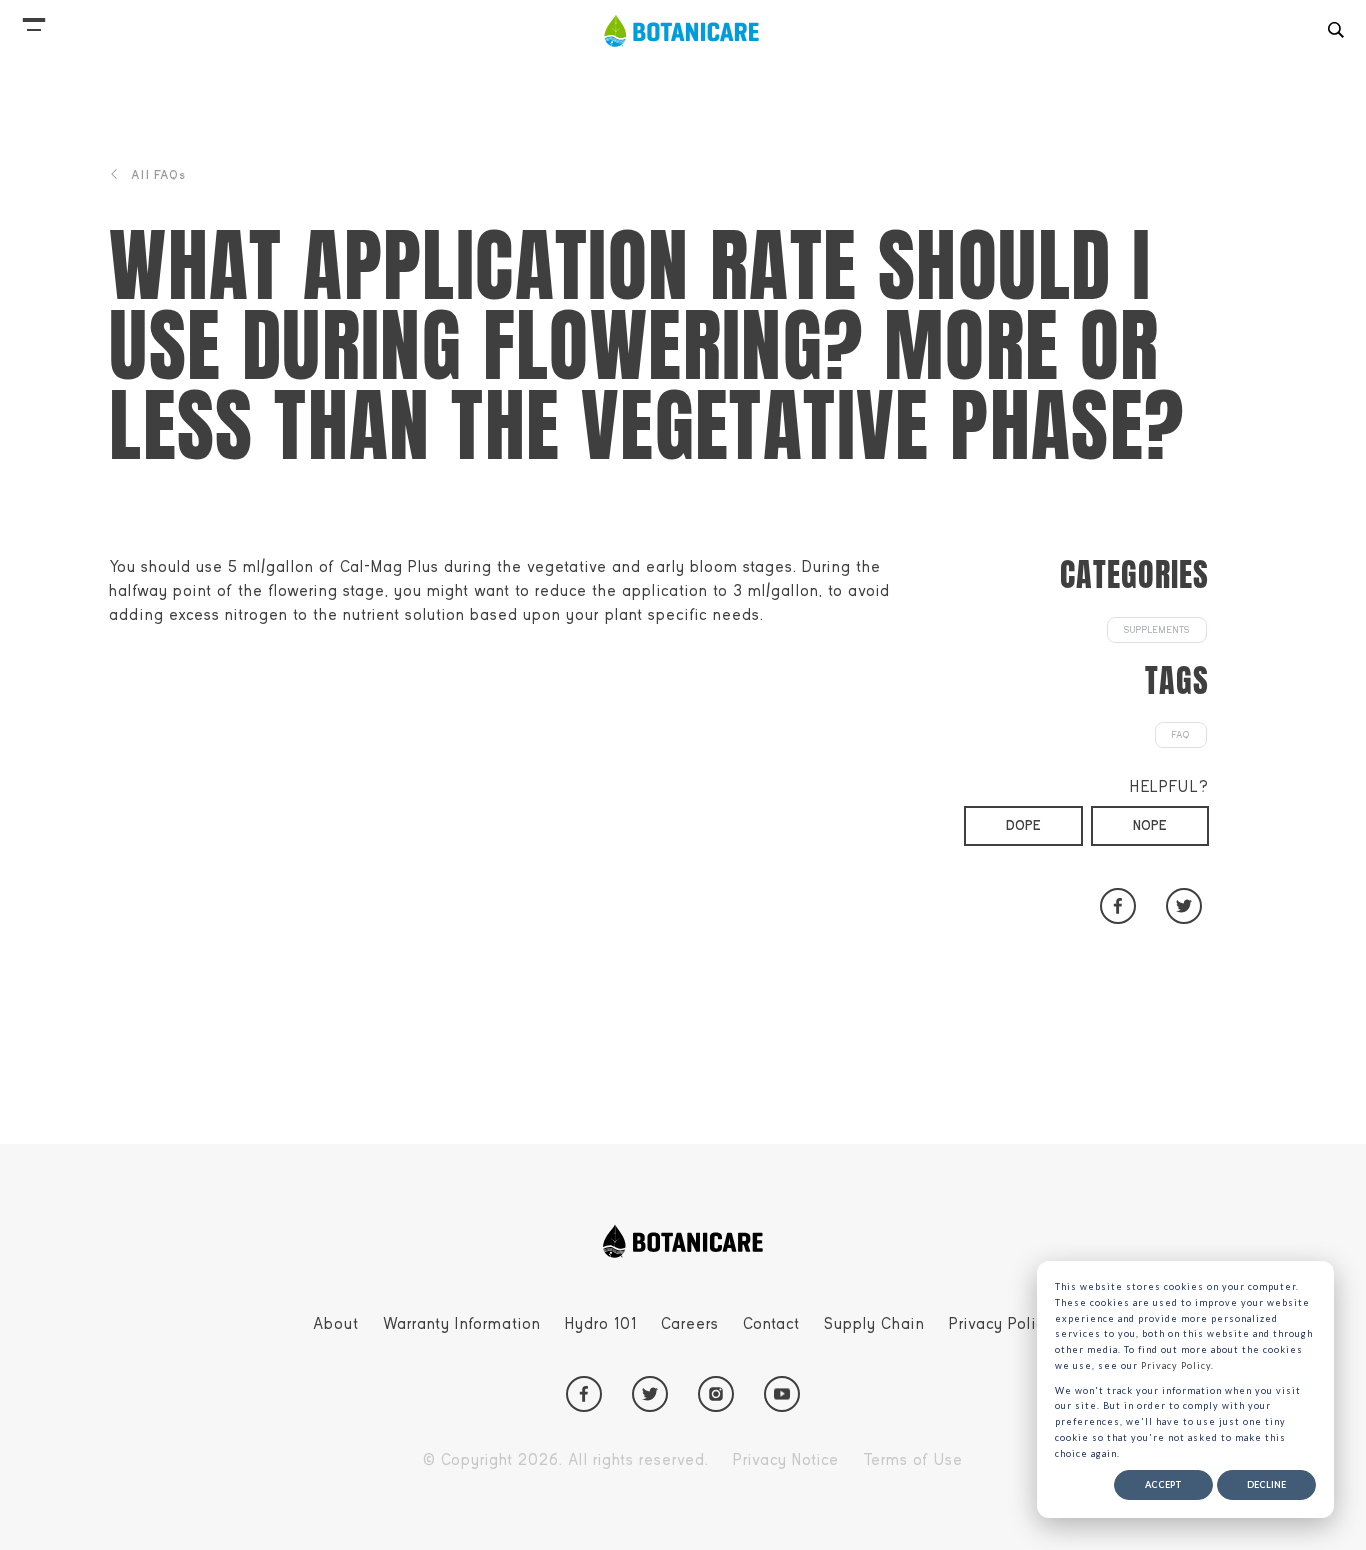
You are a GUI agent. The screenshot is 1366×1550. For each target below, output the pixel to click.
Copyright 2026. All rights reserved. (566, 1460)
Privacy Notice (786, 1460)
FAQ (1181, 735)
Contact (771, 1324)
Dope (1023, 825)
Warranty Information (462, 1324)
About (336, 1324)
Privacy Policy (1001, 1324)
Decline (1266, 1484)
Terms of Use (913, 1460)
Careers (690, 1324)
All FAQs (158, 175)
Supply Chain (874, 1324)
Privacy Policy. (1177, 1365)
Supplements (1157, 630)
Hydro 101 (601, 1324)
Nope (1150, 825)
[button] (34, 20)
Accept (1163, 1484)
